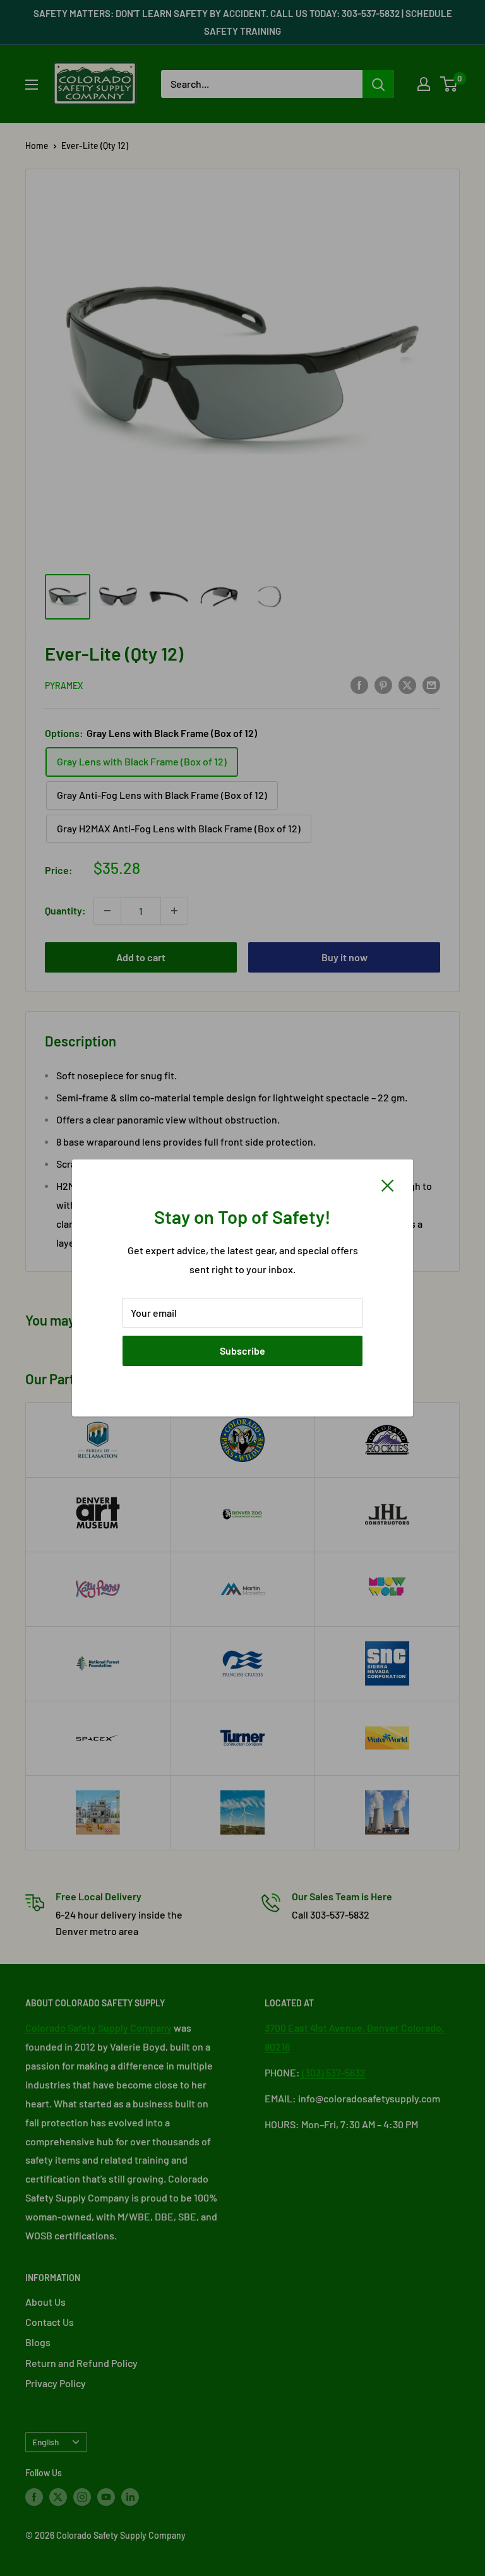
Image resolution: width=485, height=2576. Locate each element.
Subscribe (242, 1351)
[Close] (388, 1184)
